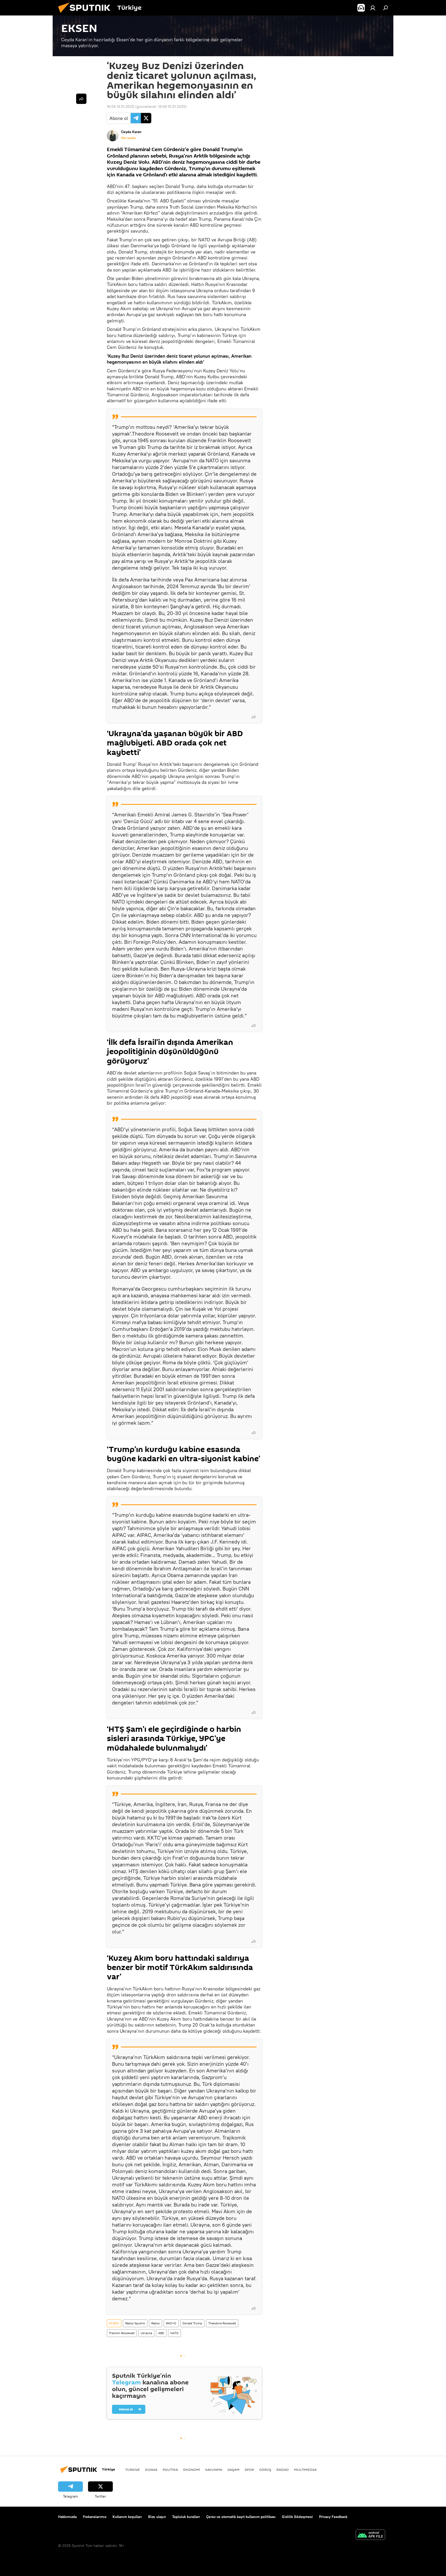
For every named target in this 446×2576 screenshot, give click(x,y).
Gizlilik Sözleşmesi (297, 2517)
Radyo (156, 2323)
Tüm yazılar (128, 138)
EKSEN (114, 2323)
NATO (174, 2333)
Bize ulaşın (157, 2517)
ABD (161, 2333)
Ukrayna (146, 2333)
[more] (254, 717)
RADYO (171, 2323)
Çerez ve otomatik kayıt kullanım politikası (241, 2517)
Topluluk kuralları (186, 2517)
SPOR (249, 2470)
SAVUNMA (214, 2470)
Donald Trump (192, 2323)
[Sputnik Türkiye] (86, 14)
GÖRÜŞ (265, 2470)
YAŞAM (233, 2470)
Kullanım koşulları (127, 2517)
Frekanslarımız (95, 2517)
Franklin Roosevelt (122, 2333)
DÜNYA (151, 2470)
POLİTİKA (170, 2470)
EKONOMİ (192, 2470)
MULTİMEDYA (305, 2470)
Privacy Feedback (333, 2517)
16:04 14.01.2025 (121, 106)
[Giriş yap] (373, 8)
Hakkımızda (67, 2517)
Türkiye (133, 2470)
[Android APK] (370, 2535)
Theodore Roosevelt (222, 2323)
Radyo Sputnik (135, 2323)
